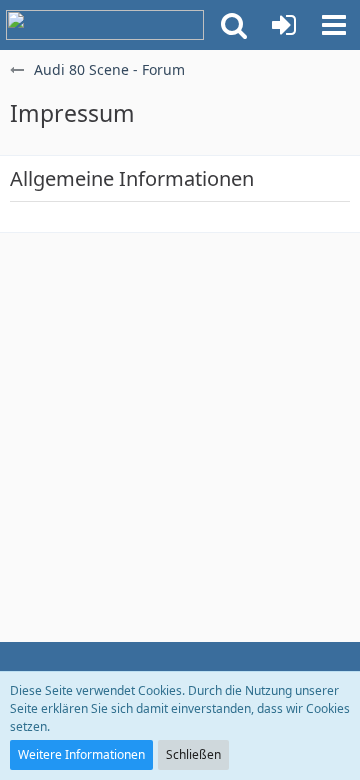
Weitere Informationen (81, 754)
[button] (234, 25)
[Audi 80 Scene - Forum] (105, 25)
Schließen (193, 754)
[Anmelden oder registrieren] (284, 25)
